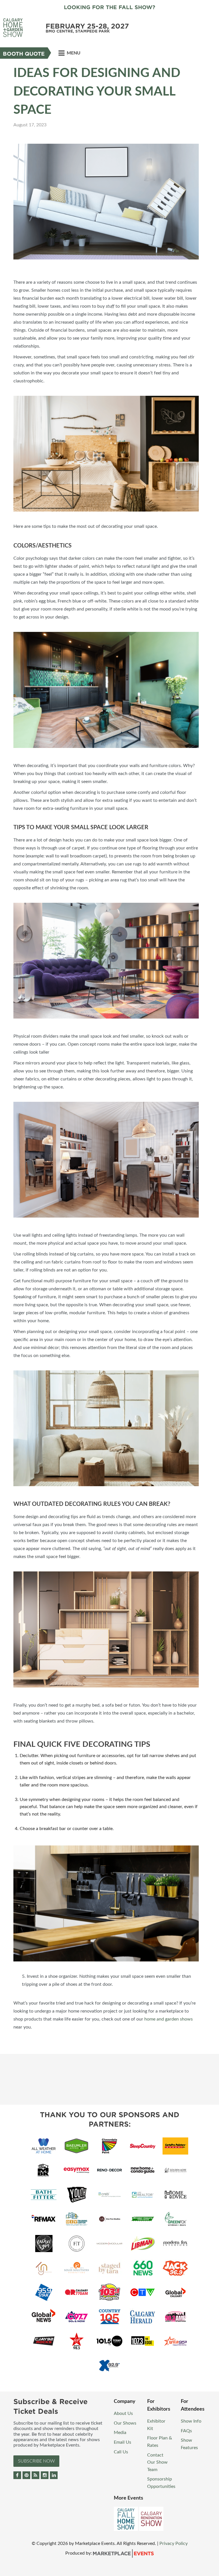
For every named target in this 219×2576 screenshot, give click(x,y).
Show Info (191, 2421)
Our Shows (125, 2423)
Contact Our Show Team (157, 2462)
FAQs (186, 2431)
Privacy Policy (174, 2543)
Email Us (122, 2442)
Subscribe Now (36, 2461)
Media (120, 2433)
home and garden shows (169, 2019)
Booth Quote (24, 54)
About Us (123, 2413)
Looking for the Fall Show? (109, 7)
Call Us (121, 2452)
